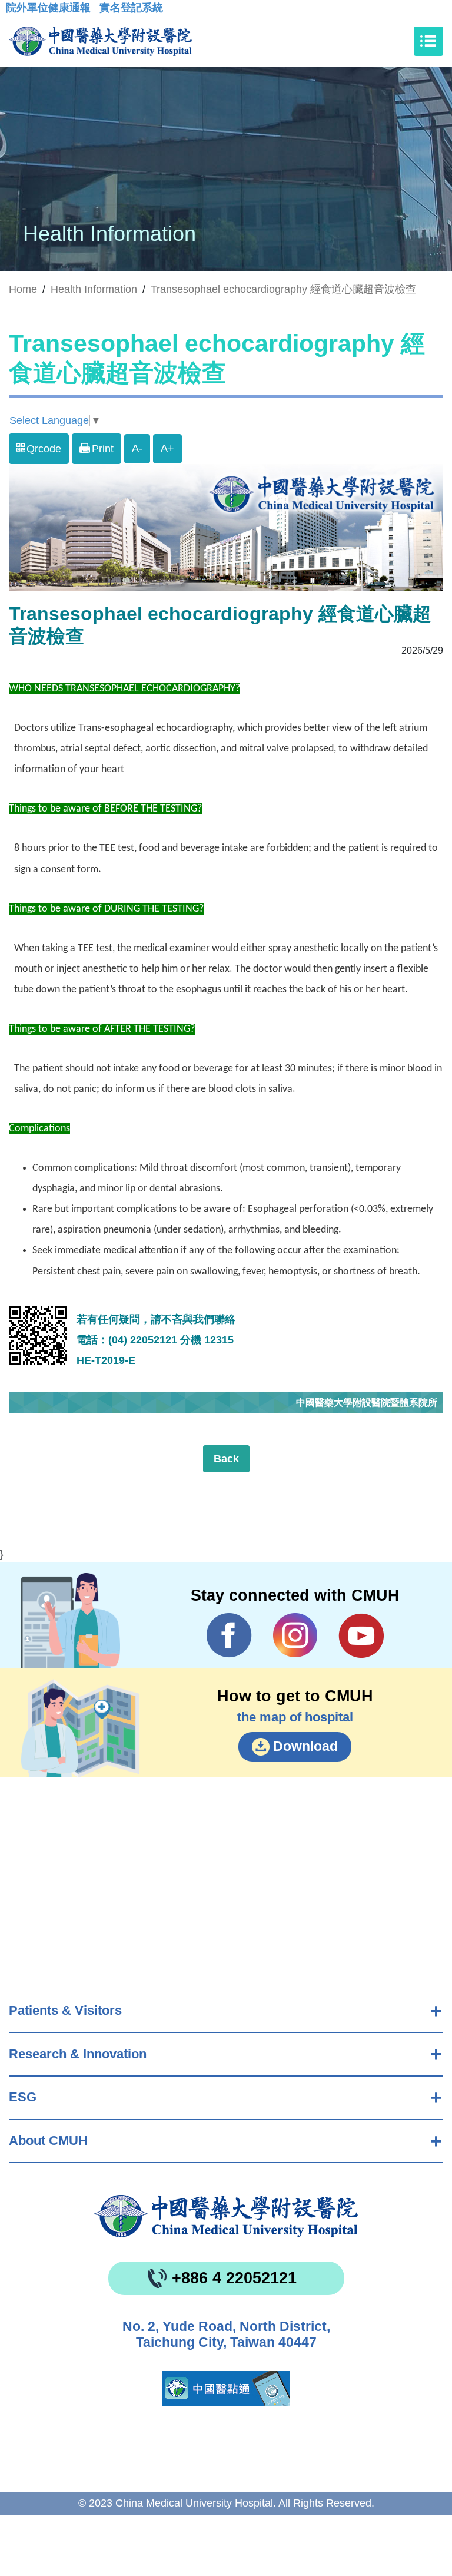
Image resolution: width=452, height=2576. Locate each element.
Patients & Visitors (65, 2010)
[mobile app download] (226, 2388)
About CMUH (48, 2140)
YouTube (361, 1635)
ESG (23, 2097)
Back (226, 1459)
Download (305, 1746)
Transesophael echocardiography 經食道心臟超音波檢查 (283, 289)
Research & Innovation (78, 2054)
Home (23, 289)
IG (295, 1635)
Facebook (229, 1635)
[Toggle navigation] (428, 41)
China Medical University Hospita (226, 2216)
